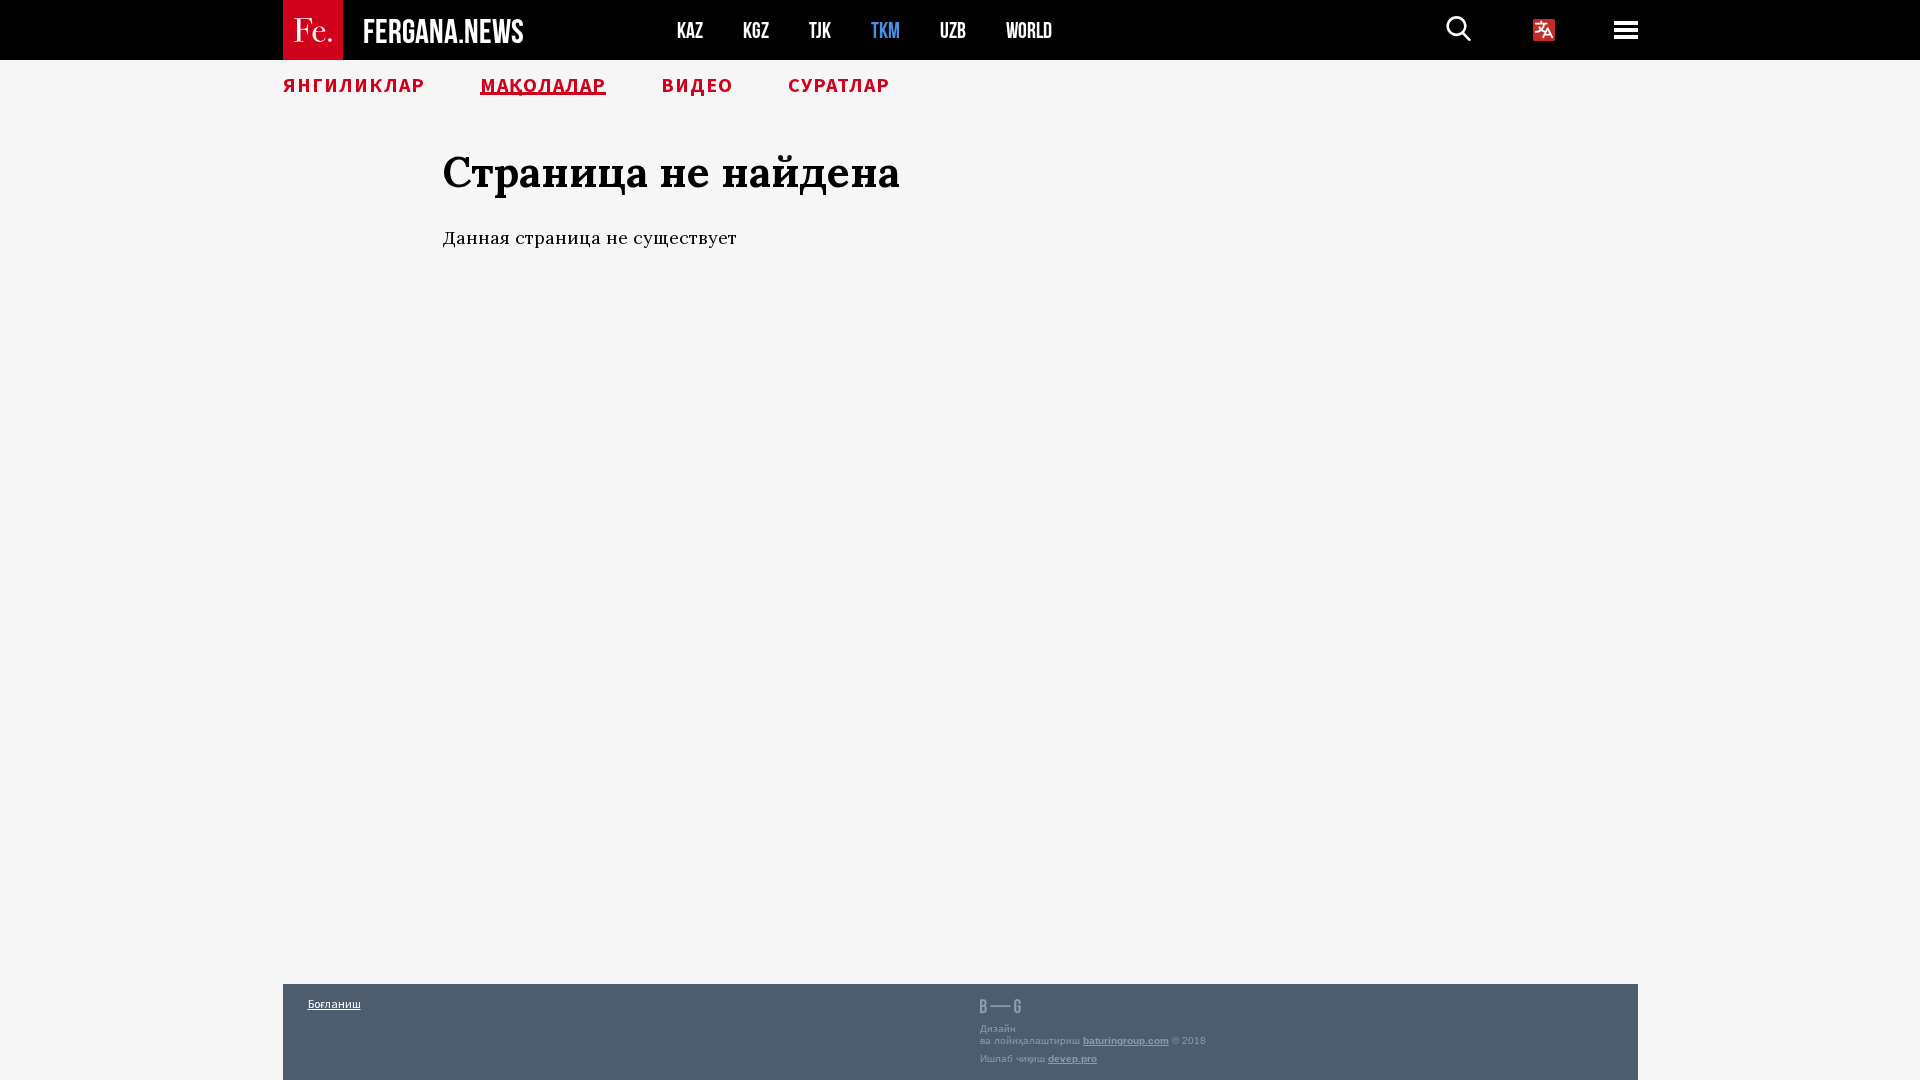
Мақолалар (543, 85)
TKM (885, 30)
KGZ (756, 30)
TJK (820, 30)
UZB (953, 30)
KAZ (690, 30)
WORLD (1029, 30)
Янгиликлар (354, 85)
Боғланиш (334, 1003)
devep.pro (1072, 1058)
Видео (697, 85)
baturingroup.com (1126, 1040)
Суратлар (839, 85)
